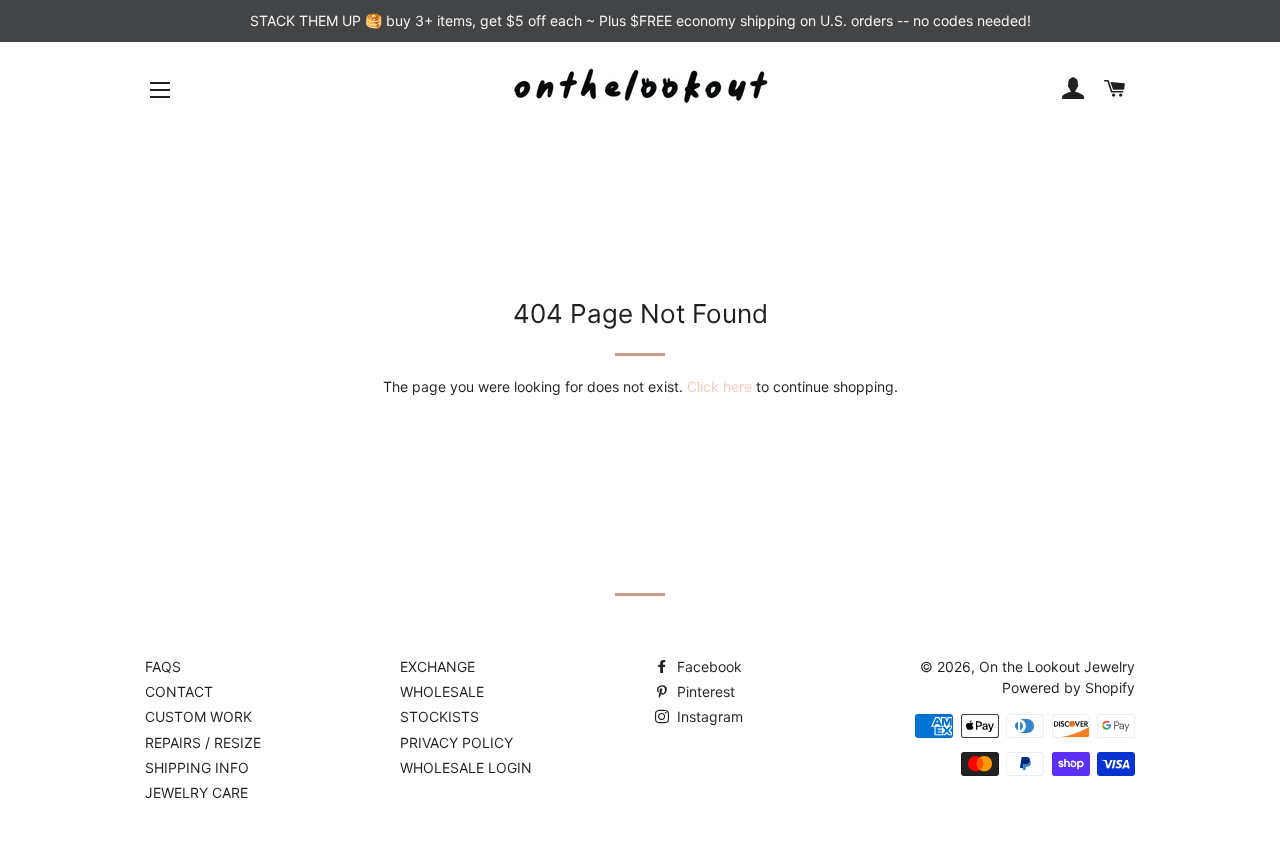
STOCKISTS (439, 716)
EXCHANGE (437, 666)
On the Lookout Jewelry (1057, 666)
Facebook (707, 666)
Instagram (708, 716)
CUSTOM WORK (198, 716)
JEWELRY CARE (196, 792)
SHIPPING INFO (197, 767)
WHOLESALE (442, 691)
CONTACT (179, 691)
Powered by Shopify (1068, 687)
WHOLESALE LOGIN (466, 767)
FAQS (163, 666)
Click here (719, 386)
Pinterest (704, 691)
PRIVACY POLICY (456, 742)
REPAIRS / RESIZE (203, 742)
